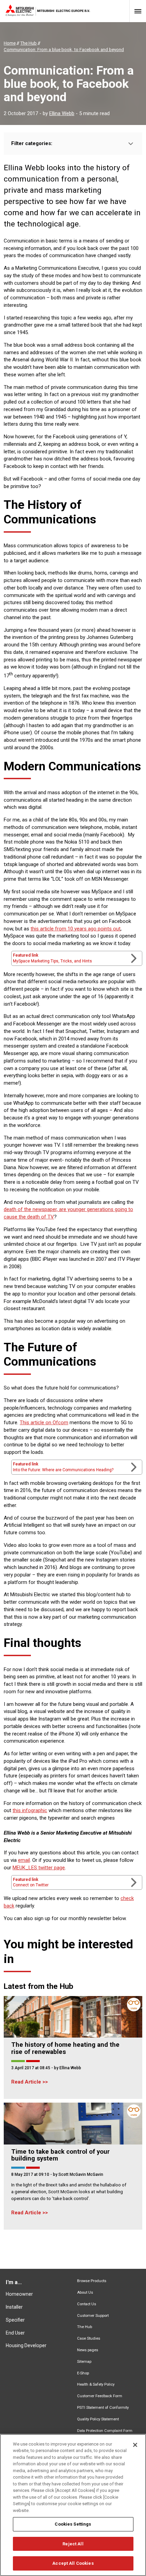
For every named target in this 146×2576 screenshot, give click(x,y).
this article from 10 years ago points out (76, 929)
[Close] (135, 2445)
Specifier (15, 2320)
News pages (88, 2350)
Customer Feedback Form (100, 2396)
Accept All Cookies (73, 2563)
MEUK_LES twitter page (39, 1868)
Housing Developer (26, 2345)
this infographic (30, 1810)
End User (15, 2333)
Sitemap (84, 2362)
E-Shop (83, 2373)
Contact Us (87, 2304)
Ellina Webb (62, 113)
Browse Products (92, 2281)
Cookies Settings (73, 2524)
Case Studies (89, 2338)
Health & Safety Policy (96, 2384)
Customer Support (93, 2316)
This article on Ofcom (44, 1423)
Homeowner (19, 2294)
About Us (85, 2292)
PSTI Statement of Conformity (103, 2408)
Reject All (73, 2544)
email (24, 1860)
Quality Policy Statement (98, 2419)
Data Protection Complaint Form (105, 2431)
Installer (14, 2307)
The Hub (85, 2327)
